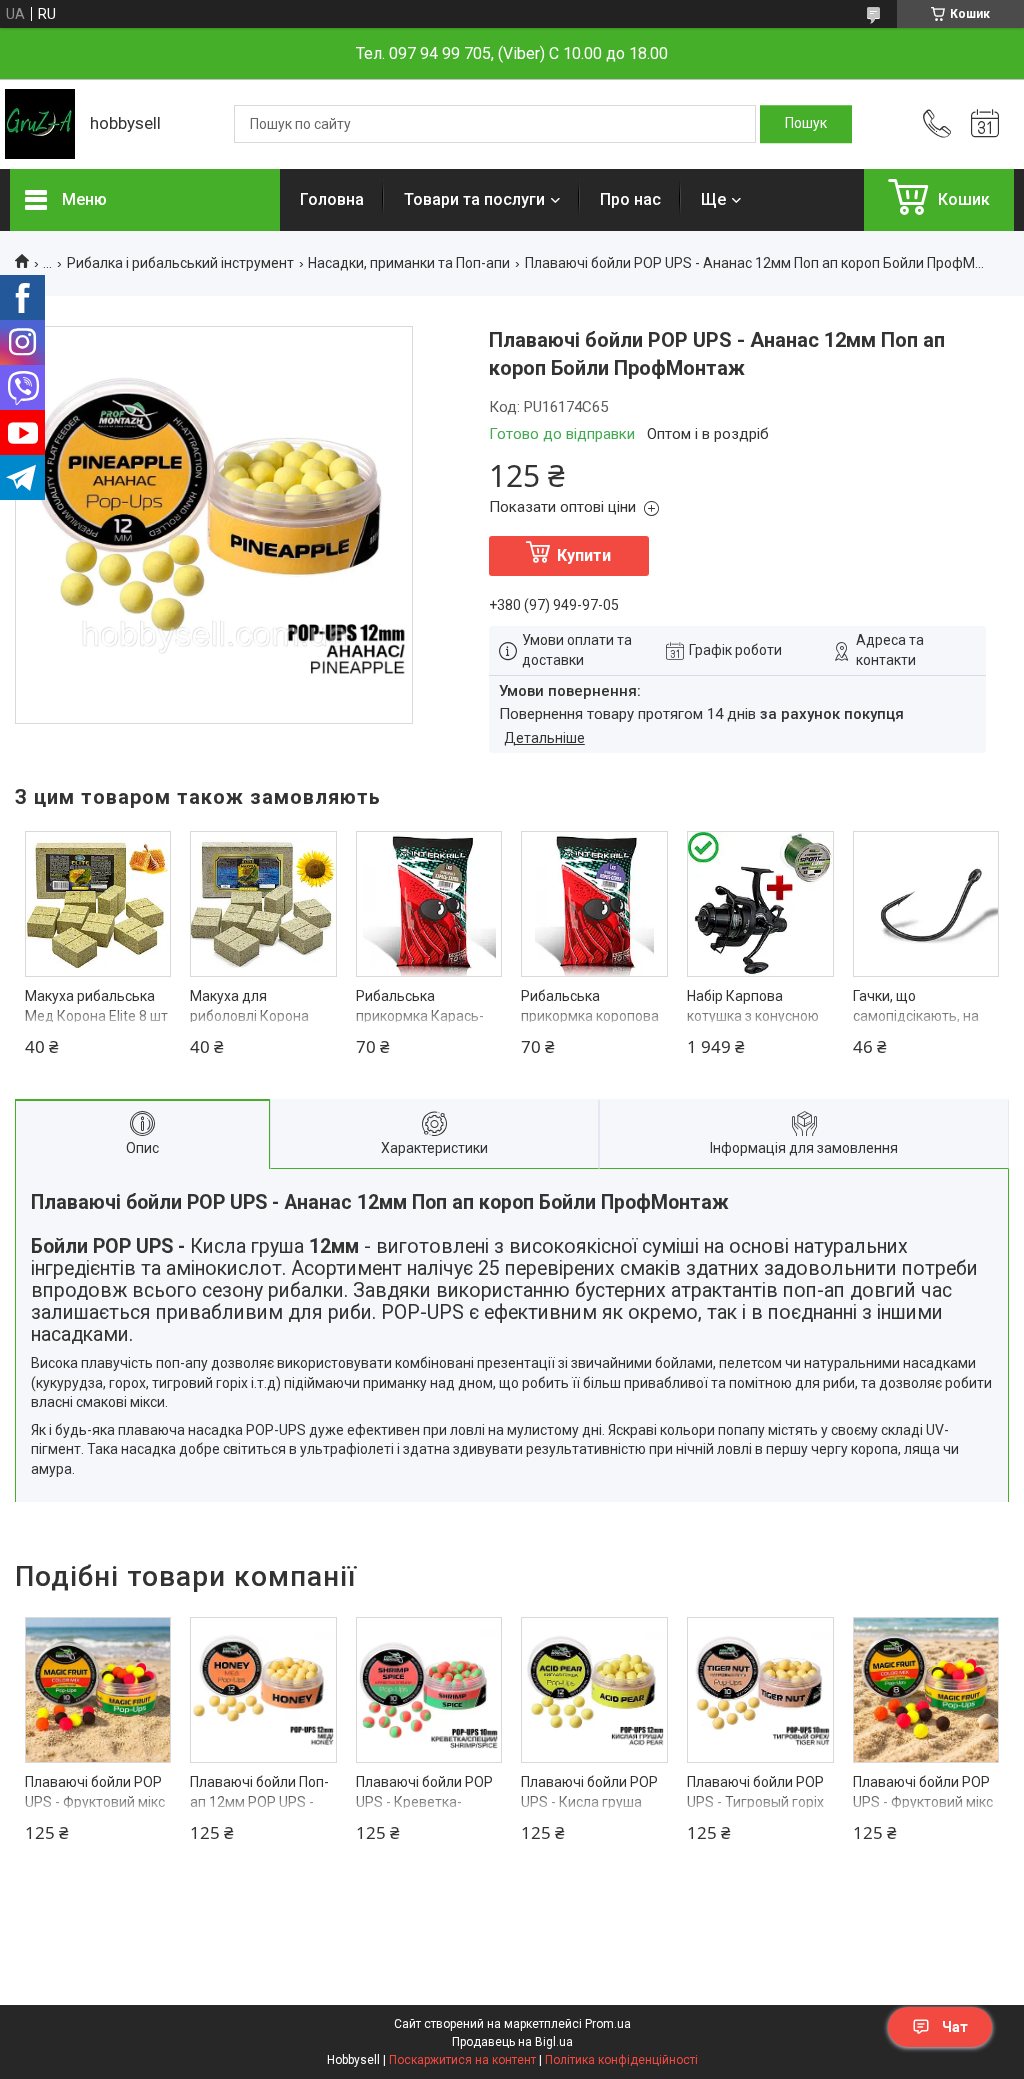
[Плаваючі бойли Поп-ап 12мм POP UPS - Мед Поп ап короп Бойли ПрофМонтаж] (263, 1690)
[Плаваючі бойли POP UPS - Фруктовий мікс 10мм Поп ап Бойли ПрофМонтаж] (98, 1690)
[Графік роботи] (985, 124)
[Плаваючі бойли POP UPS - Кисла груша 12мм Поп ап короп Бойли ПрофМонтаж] (594, 1690)
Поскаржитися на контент (462, 2060)
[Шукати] (806, 124)
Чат (955, 2027)
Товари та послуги (474, 199)
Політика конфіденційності (621, 2060)
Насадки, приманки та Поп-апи (409, 263)
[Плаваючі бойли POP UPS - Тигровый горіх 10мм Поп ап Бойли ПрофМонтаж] (760, 1690)
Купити (584, 555)
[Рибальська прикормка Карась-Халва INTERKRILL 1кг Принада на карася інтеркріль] (429, 904)
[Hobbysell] (40, 124)
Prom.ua (608, 2024)
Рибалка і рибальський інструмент (180, 263)
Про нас (630, 199)
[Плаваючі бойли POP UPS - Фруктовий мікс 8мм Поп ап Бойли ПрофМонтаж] (926, 1690)
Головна (332, 199)
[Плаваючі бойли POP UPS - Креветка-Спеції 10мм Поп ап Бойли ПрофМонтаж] (429, 1690)
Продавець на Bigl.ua (512, 2042)
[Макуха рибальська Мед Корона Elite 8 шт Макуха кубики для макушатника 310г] (98, 904)
